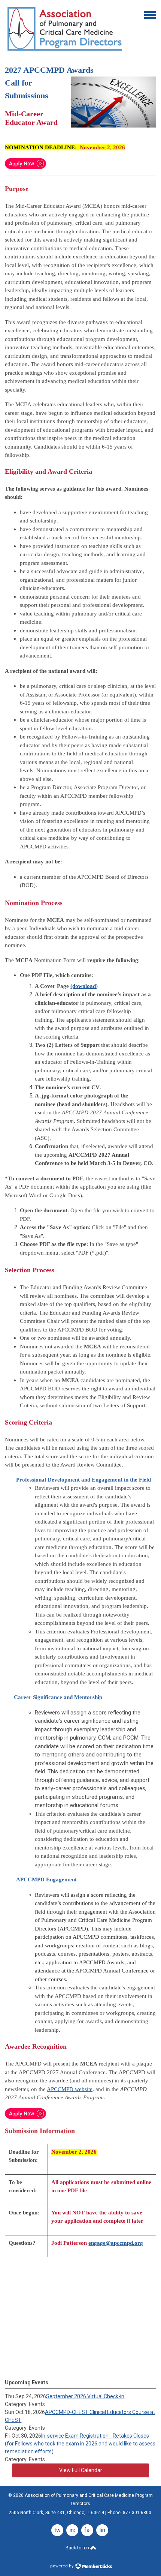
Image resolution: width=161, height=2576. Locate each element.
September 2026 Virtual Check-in (85, 2396)
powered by (62, 2566)
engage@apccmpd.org (116, 2243)
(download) (84, 986)
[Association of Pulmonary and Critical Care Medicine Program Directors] (65, 52)
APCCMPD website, (70, 2089)
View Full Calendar (81, 2470)
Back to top (78, 2548)
